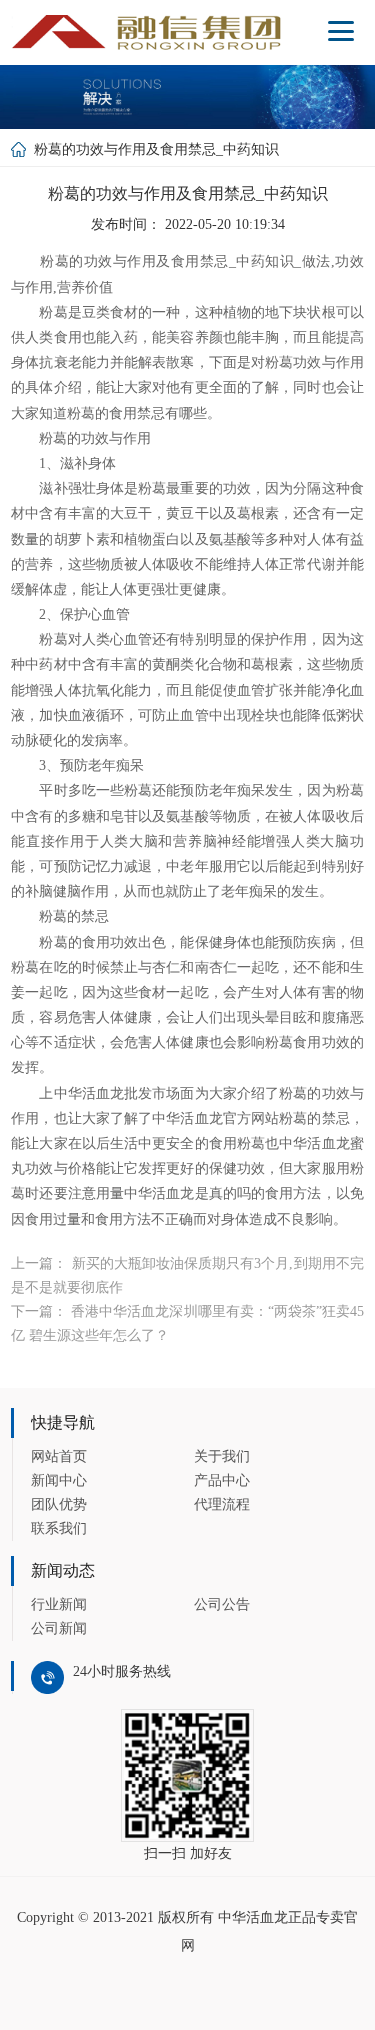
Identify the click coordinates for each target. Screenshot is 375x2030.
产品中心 (222, 1480)
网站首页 (59, 1456)
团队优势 (59, 1504)
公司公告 (222, 1604)
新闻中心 (59, 1480)
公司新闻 (59, 1628)
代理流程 (222, 1504)
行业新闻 (59, 1604)
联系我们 (59, 1528)
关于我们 (222, 1456)
